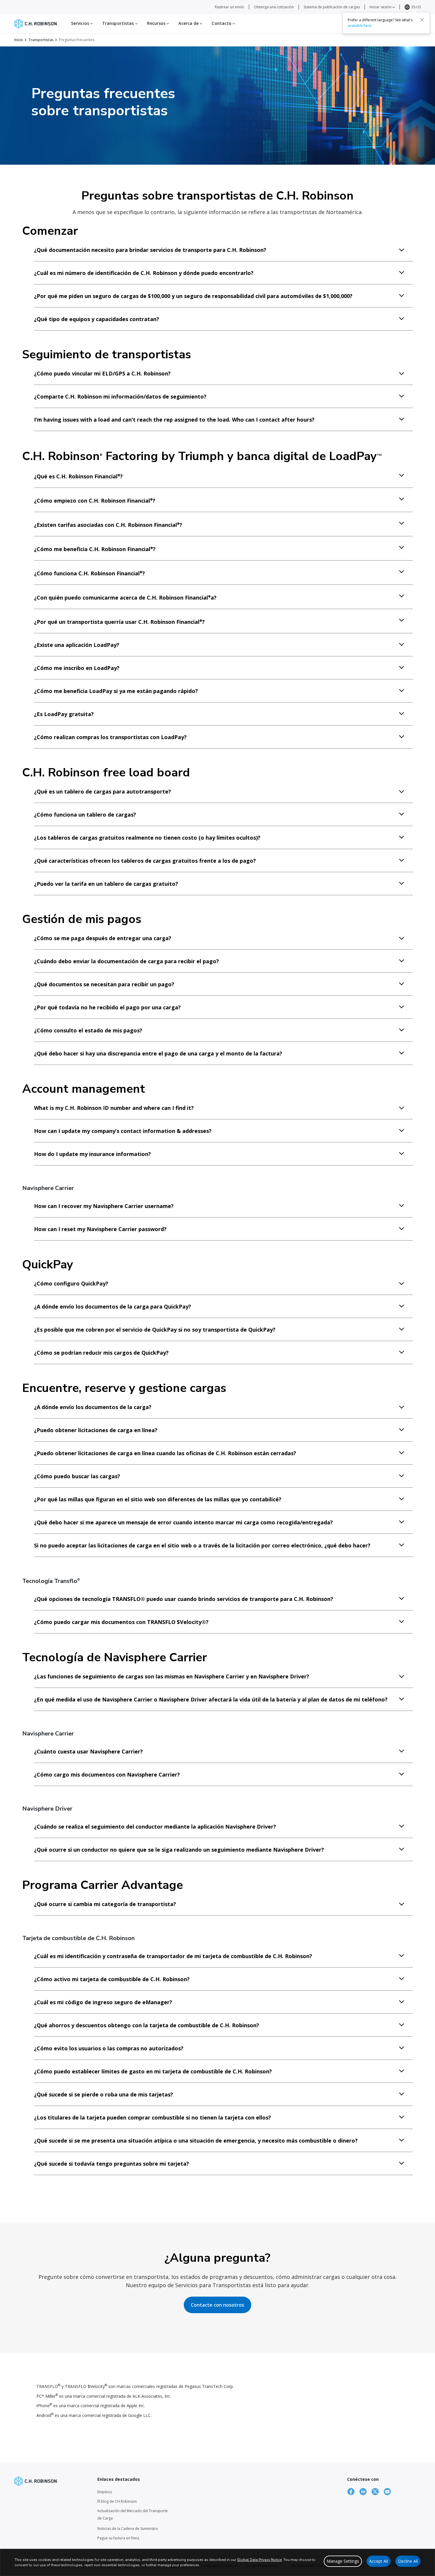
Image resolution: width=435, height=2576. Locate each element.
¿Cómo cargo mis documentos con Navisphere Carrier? (107, 1774)
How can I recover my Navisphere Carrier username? (104, 1206)
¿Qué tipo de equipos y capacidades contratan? (97, 319)
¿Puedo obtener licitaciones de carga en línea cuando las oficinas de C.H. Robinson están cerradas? (165, 1453)
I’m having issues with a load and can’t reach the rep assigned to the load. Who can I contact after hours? (174, 420)
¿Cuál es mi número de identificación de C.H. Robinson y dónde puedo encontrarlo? (144, 273)
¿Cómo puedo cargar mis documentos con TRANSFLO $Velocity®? (121, 1622)
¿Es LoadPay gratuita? (64, 714)
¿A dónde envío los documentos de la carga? (93, 1407)
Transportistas (41, 40)
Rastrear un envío (229, 7)
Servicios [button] (81, 23)
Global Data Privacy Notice (259, 2560)
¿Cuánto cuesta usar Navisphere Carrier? (88, 1751)
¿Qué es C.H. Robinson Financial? (78, 476)
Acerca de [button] (189, 23)
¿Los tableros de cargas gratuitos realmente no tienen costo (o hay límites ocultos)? (147, 838)
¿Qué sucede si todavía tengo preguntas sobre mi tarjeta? (112, 2164)
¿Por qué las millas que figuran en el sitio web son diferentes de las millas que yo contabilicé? (158, 1499)
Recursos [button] (157, 23)
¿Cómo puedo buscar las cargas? (77, 1476)
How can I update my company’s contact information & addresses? (123, 1131)
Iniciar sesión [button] (381, 7)
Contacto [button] (222, 23)
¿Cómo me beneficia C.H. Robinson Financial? (95, 549)
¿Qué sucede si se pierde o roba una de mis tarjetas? (104, 2094)
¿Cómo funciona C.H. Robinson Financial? (90, 573)
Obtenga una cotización (274, 7)
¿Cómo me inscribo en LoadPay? (77, 668)
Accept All (379, 2561)
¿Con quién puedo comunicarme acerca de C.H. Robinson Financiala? (125, 598)
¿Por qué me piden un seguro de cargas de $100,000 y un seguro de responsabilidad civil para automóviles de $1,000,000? (193, 296)
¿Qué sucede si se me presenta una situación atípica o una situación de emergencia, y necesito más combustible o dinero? (196, 2141)
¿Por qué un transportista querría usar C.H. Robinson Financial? (119, 622)
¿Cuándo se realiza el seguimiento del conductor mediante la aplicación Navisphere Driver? (155, 1827)
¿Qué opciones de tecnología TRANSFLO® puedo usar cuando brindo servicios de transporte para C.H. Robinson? (184, 1599)
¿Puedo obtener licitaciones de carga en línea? (96, 1430)
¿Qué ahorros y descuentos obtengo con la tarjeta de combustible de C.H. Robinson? (147, 2025)
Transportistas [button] (119, 23)
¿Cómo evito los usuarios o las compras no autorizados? (109, 2048)
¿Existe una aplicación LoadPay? (77, 645)
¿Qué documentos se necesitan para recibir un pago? (104, 984)
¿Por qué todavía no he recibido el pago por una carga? (107, 1007)
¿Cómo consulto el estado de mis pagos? (88, 1030)
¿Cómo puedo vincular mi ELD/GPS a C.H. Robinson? (102, 373)
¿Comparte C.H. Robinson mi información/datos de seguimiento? (120, 396)
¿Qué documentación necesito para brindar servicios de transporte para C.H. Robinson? (150, 250)
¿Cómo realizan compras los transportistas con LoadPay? (110, 737)
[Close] (422, 20)
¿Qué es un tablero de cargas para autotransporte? (103, 791)
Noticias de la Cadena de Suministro (128, 2529)
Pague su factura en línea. (119, 2538)
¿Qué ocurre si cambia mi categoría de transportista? (105, 1904)
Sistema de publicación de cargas (332, 7)
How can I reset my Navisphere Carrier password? (100, 1229)
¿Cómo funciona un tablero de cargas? (85, 815)
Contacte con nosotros (217, 2305)
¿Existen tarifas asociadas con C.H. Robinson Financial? (108, 525)
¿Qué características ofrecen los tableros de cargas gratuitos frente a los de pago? (145, 861)
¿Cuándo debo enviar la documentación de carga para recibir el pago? (127, 961)
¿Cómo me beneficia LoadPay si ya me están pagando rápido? (116, 691)
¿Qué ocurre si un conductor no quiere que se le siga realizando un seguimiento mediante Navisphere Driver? (179, 1850)
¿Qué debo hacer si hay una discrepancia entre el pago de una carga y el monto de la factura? (158, 1053)
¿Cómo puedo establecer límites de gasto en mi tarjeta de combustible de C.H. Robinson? (153, 2071)
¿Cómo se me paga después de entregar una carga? (103, 938)
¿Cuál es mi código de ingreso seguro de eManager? (103, 2002)
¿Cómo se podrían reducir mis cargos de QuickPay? (101, 1353)
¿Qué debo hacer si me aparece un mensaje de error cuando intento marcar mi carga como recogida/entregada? (183, 1522)
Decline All (408, 2561)
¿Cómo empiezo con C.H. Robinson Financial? (95, 501)
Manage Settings (343, 2561)
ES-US (416, 7)
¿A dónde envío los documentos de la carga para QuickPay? (113, 1306)
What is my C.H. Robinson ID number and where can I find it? (114, 1108)
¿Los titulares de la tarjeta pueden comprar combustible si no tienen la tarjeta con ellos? (153, 2117)
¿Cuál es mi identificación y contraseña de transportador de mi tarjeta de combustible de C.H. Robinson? (173, 1956)
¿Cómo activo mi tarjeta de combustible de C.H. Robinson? (112, 1979)
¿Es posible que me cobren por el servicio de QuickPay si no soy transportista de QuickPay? (155, 1330)
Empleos (105, 2492)
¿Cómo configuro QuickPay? (71, 1283)
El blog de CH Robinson (117, 2501)
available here (360, 26)
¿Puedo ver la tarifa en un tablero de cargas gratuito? (106, 884)
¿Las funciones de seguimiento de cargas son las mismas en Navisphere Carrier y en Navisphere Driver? (172, 1676)
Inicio (19, 40)
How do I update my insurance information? (92, 1154)
